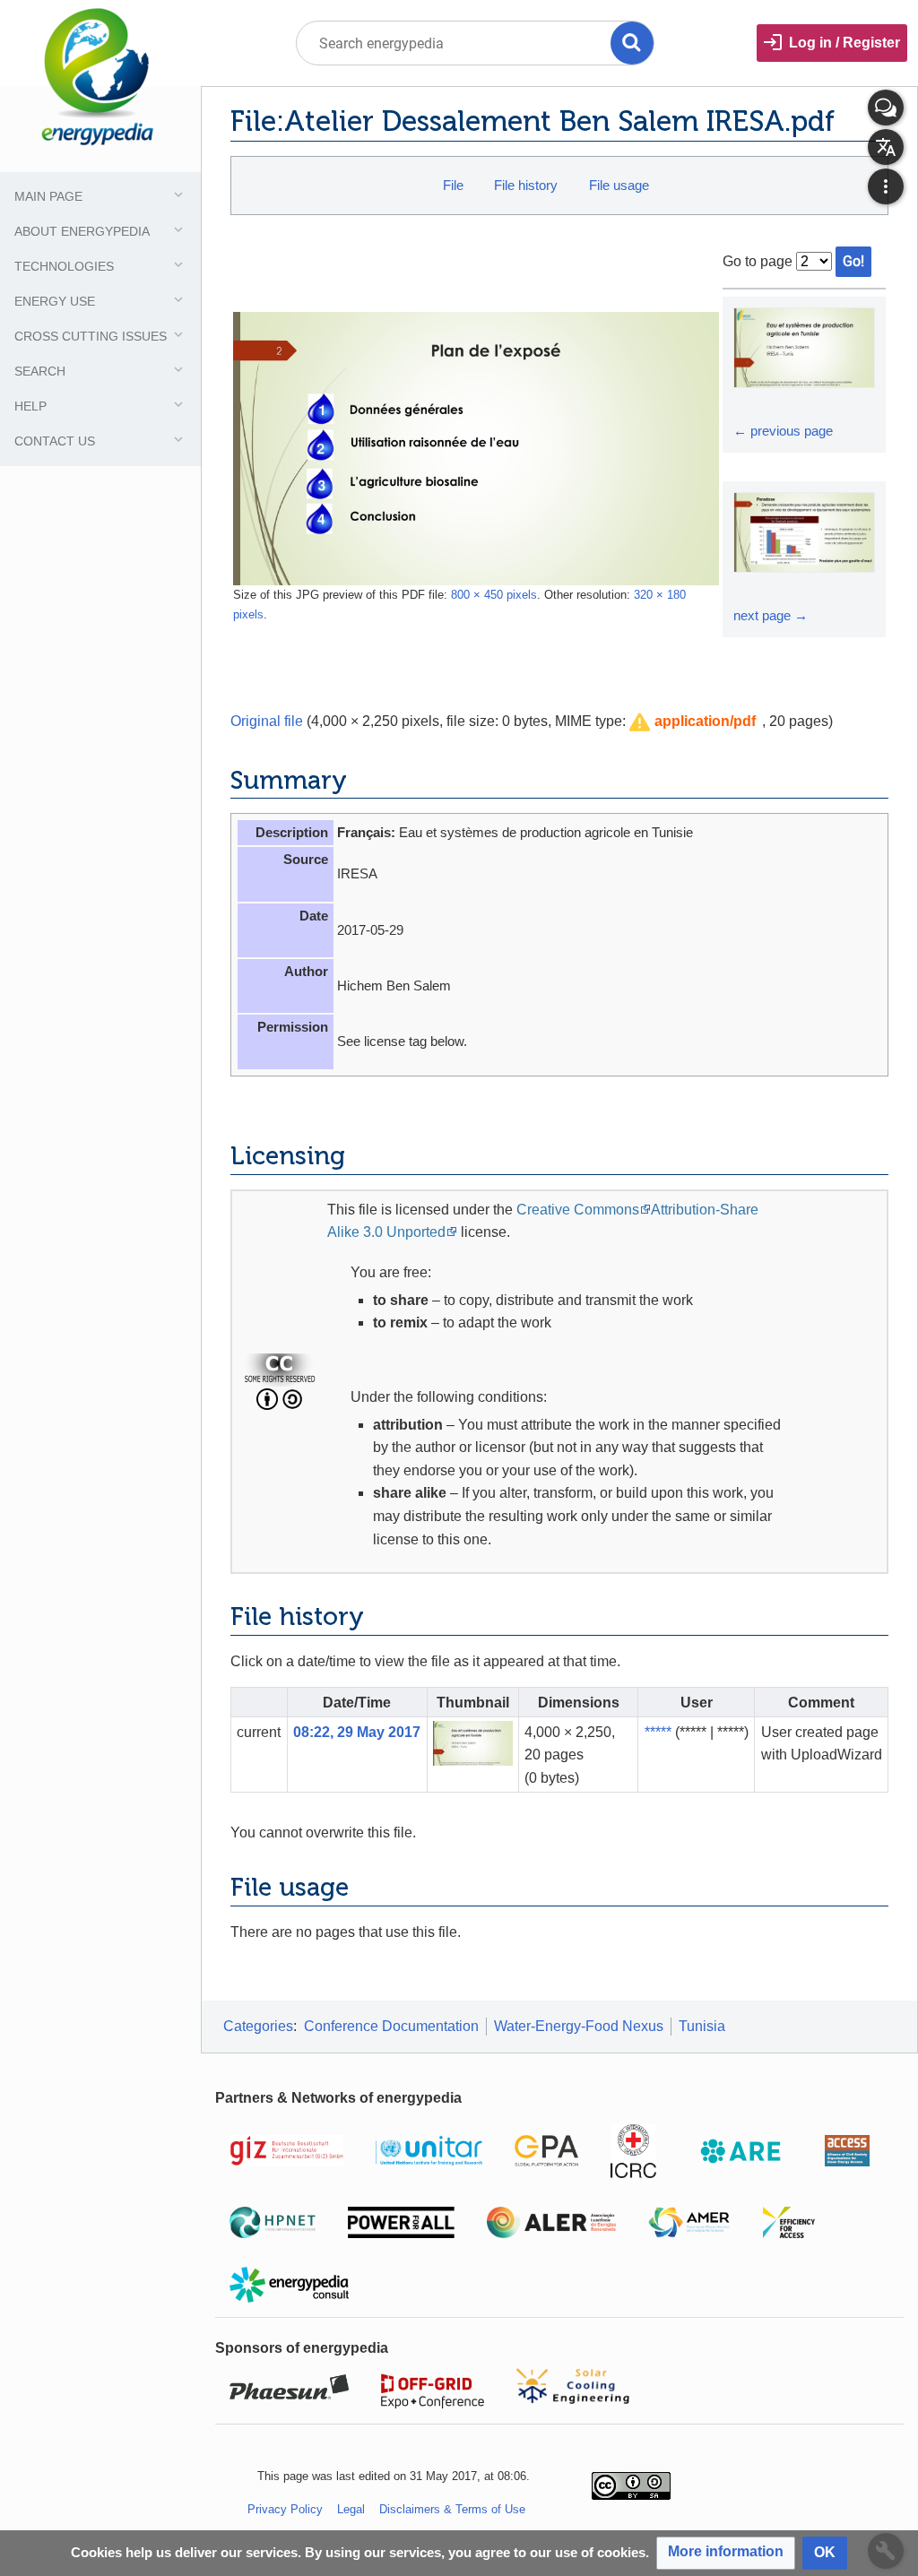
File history (526, 185)
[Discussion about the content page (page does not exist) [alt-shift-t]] (886, 108)
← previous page (783, 431)
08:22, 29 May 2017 (357, 1732)
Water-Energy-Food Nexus (579, 2026)
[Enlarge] (749, 404)
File (453, 185)
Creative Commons (578, 1210)
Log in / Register (844, 43)
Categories (258, 2026)
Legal (351, 2509)
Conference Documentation (391, 2026)
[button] (693, 722)
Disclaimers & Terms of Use (452, 2509)
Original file (267, 721)
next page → (771, 615)
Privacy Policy (285, 2509)
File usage (619, 185)
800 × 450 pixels (494, 595)
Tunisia (702, 2026)
